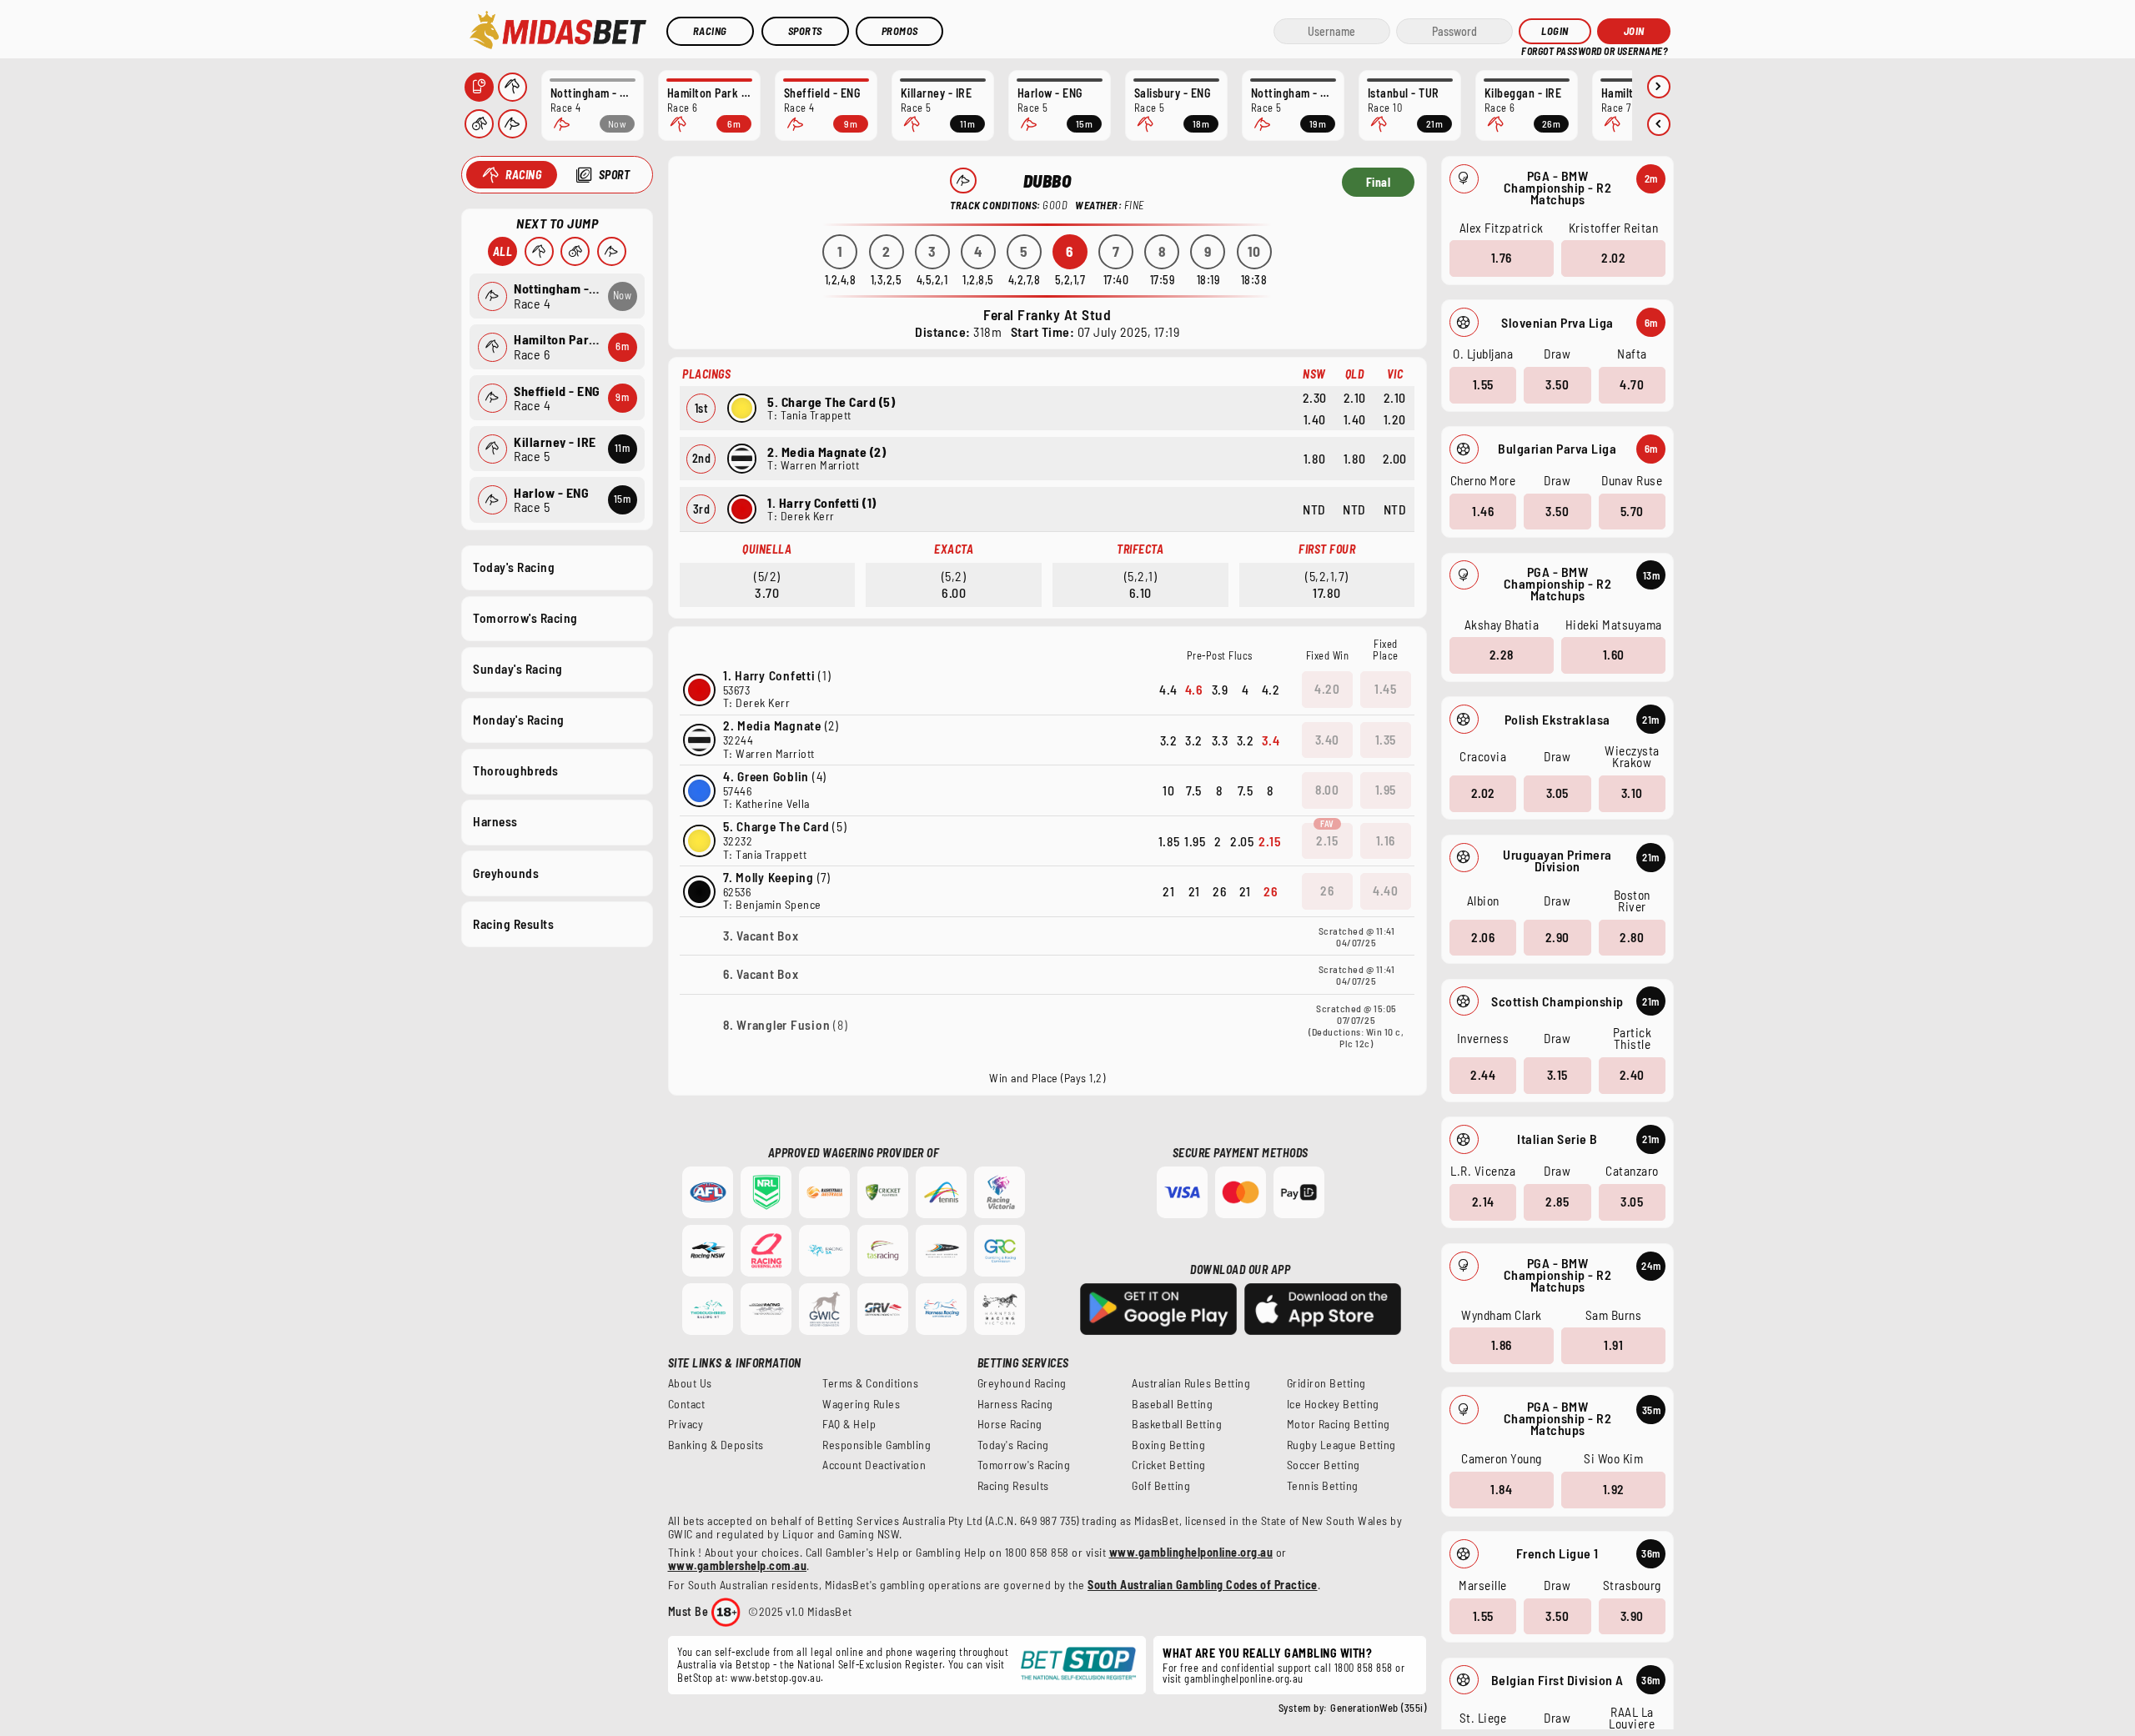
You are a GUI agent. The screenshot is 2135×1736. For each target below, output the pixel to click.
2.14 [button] (1483, 1202)
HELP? (1533, 50)
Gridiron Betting (1326, 1383)
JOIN (1634, 31)
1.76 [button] (1502, 258)
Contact (687, 1404)
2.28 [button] (1502, 655)
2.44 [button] (1483, 1075)
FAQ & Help (849, 1424)
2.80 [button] (1632, 937)
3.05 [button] (1557, 793)
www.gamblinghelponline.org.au (1191, 1552)
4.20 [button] (1327, 689)
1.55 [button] (1483, 384)
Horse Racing (1010, 1424)
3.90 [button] (1632, 1616)
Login (1555, 31)
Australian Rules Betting (1191, 1383)
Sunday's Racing (518, 669)
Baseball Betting (1172, 1404)
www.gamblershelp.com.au (738, 1565)
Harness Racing (1015, 1404)
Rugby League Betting (1341, 1445)
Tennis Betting (1323, 1486)
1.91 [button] (1613, 1345)
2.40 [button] (1632, 1075)
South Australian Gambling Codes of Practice (1203, 1585)
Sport (615, 175)
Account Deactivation (874, 1465)
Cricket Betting (1169, 1465)
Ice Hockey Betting (1333, 1404)
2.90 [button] (1557, 937)
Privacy (686, 1424)
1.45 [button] (1385, 689)
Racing (710, 31)
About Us (690, 1383)
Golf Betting (1161, 1486)
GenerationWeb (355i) (1378, 1708)
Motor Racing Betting (1339, 1424)
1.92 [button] (1614, 1489)
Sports (805, 31)
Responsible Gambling (877, 1445)
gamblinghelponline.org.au (1244, 1678)
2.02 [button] (1613, 258)
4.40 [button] (1385, 891)
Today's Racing (514, 567)
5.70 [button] (1632, 511)
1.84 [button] (1501, 1489)
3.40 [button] (1327, 740)
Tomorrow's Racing (525, 618)
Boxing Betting (1168, 1445)
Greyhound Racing (1022, 1383)
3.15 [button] (1557, 1075)
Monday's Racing (519, 720)
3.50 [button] (1557, 384)
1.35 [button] (1386, 740)
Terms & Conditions (870, 1383)
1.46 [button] (1483, 511)
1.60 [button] (1614, 655)
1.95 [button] (1386, 790)
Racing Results (513, 924)
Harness (495, 821)
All (503, 251)
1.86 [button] (1502, 1345)
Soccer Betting (1324, 1465)
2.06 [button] (1483, 937)
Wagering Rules (861, 1404)
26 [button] (1327, 891)
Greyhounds (506, 873)
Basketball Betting (1177, 1424)
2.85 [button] (1557, 1202)
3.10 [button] (1632, 793)
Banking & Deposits (716, 1445)
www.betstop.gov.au (776, 1678)
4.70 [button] (1632, 384)
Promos (900, 31)
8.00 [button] (1327, 790)
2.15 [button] (1327, 840)
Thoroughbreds (516, 770)
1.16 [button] (1386, 840)
